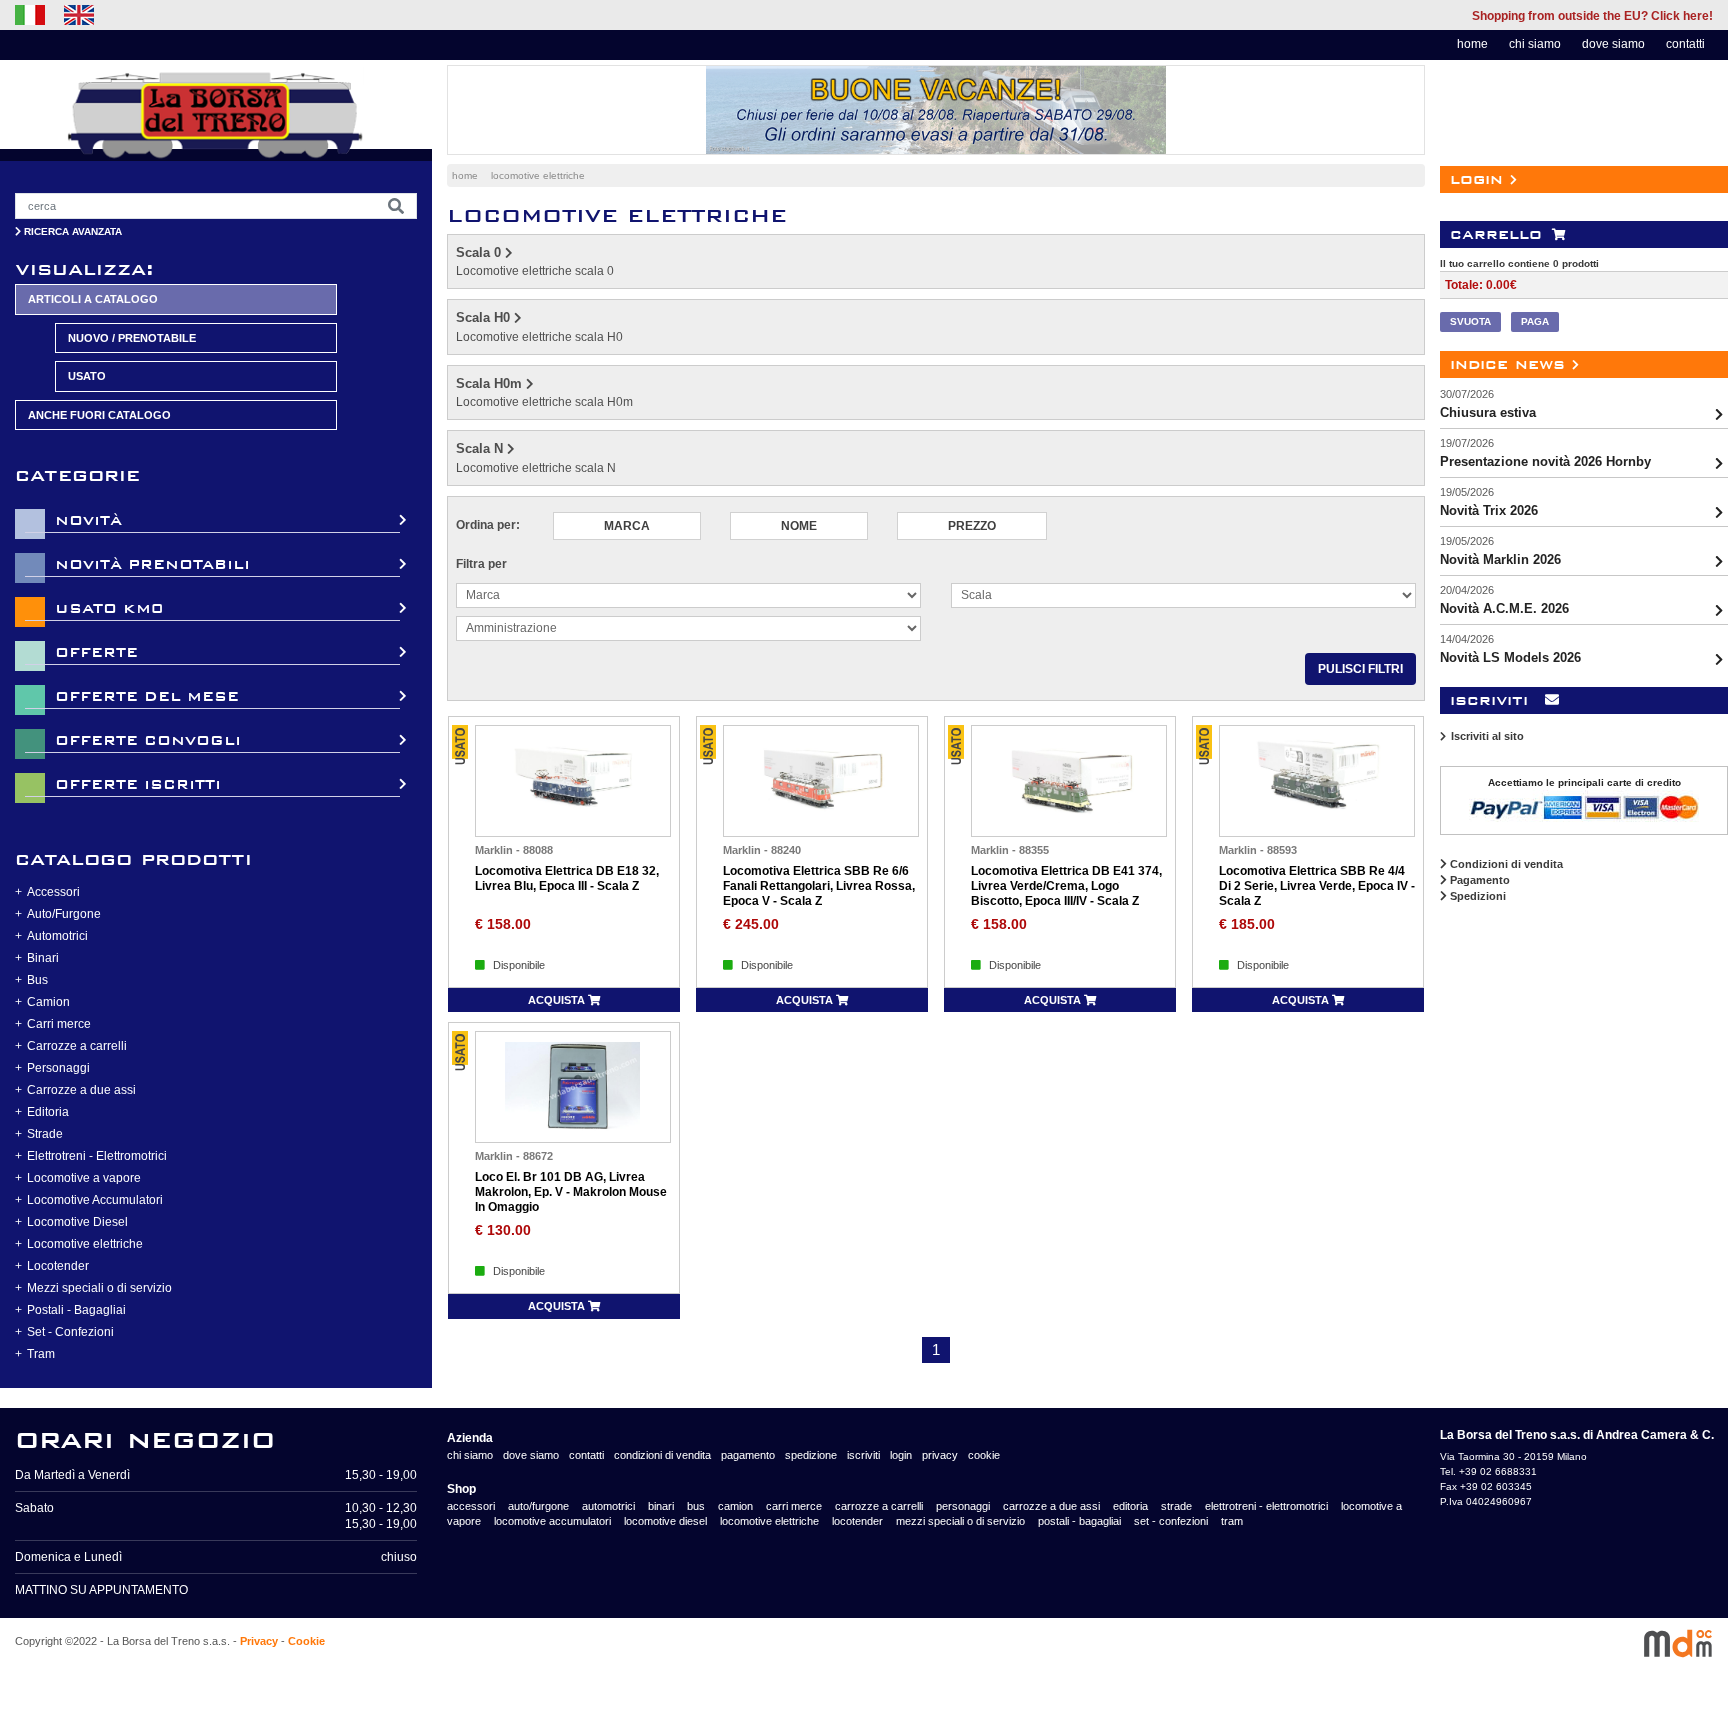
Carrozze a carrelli (77, 1046)
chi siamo (1535, 44)
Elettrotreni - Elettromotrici (97, 1156)
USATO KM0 (109, 608)
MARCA (627, 526)
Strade (45, 1134)
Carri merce (59, 1024)
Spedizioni (1476, 896)
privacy (940, 1455)
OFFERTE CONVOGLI (148, 740)
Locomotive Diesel (77, 1222)
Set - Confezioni (70, 1332)
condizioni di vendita (662, 1455)
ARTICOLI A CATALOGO (93, 299)
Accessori (53, 892)
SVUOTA (1470, 321)
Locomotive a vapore (84, 1178)
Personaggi (58, 1068)
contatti (1685, 44)
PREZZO (972, 526)
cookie (984, 1455)
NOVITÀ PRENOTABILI (152, 564)
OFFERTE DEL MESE (147, 696)
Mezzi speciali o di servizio (99, 1288)
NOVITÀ (88, 520)
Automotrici (57, 936)
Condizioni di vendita (1505, 864)
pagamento (748, 1455)
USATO (87, 376)
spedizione (811, 1455)
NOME (799, 526)
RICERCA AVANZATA (71, 231)
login (901, 1455)
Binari (43, 958)
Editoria (48, 1112)
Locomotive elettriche (85, 1244)
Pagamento (1478, 880)
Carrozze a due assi (81, 1090)
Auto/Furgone (64, 914)
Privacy (259, 1641)
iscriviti (863, 1455)
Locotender (58, 1266)
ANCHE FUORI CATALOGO (99, 415)
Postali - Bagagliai (76, 1310)
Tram (41, 1354)
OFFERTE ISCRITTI (138, 784)
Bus (37, 980)
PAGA (1535, 321)
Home (465, 175)
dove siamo (1613, 44)
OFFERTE (96, 652)
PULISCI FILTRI (1360, 669)
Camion (48, 1002)
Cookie (306, 1641)
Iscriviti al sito (1487, 736)
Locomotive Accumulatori (95, 1200)
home (1472, 44)
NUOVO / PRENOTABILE (132, 338)
